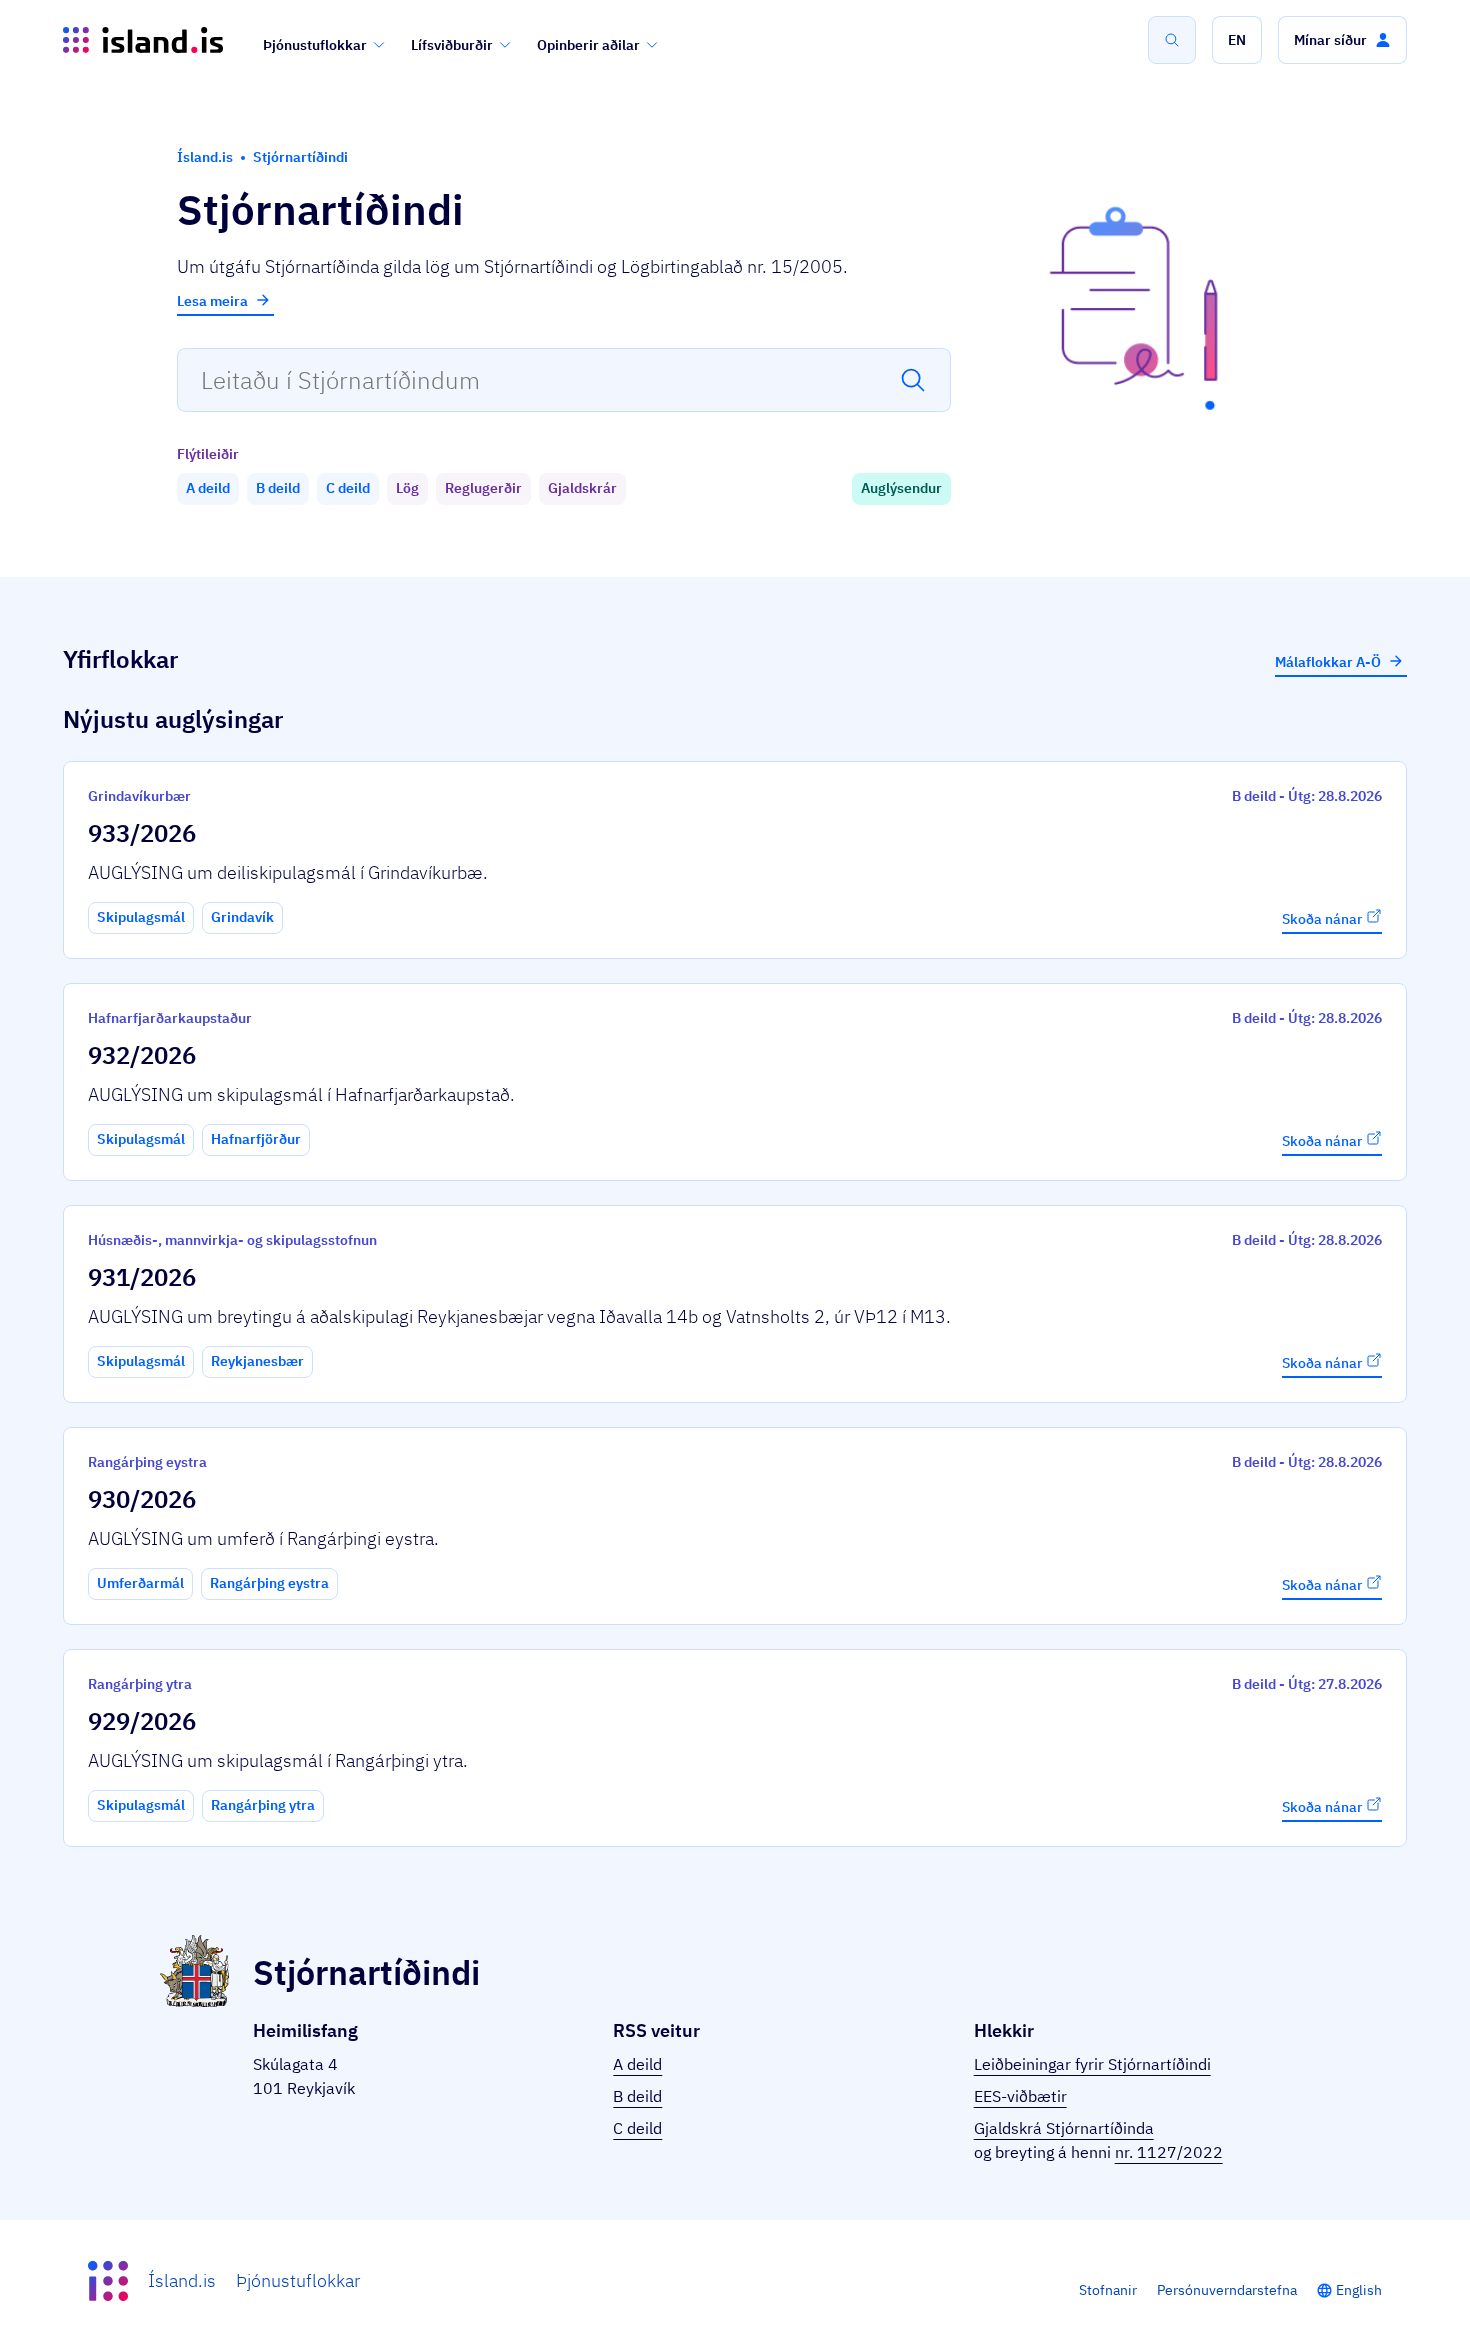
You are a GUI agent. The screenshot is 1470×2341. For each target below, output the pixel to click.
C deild (637, 2128)
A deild (637, 2064)
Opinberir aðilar (588, 45)
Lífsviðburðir (452, 45)
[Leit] (1172, 40)
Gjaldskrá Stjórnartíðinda (1064, 2128)
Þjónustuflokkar (315, 45)
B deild (637, 2096)
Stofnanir (1108, 2290)
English (1359, 2290)
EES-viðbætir (1020, 2096)
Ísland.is (182, 2280)
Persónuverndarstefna (1227, 2290)
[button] (1237, 40)
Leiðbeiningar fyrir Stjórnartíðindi (1092, 2064)
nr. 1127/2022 (1169, 2152)
